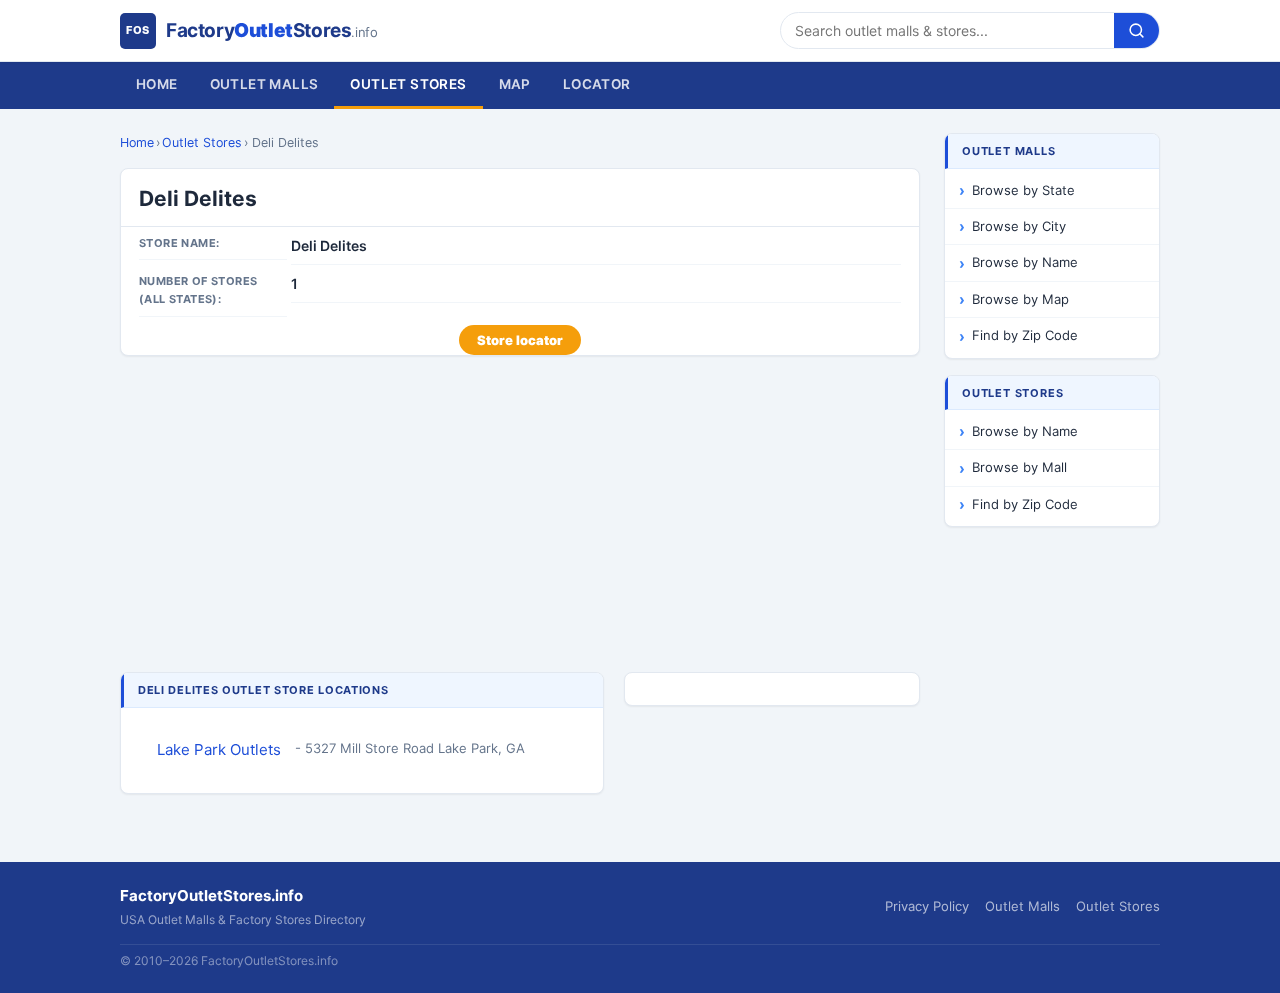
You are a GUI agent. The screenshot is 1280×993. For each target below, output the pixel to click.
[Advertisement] (520, 516)
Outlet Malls (264, 84)
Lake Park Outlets (219, 749)
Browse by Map (1020, 299)
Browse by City (1019, 226)
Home (157, 84)
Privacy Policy (927, 906)
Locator (597, 84)
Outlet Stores (408, 84)
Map (515, 84)
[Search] (1136, 30)
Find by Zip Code (1025, 335)
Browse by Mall (1019, 467)
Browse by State (1023, 190)
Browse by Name (1025, 262)
